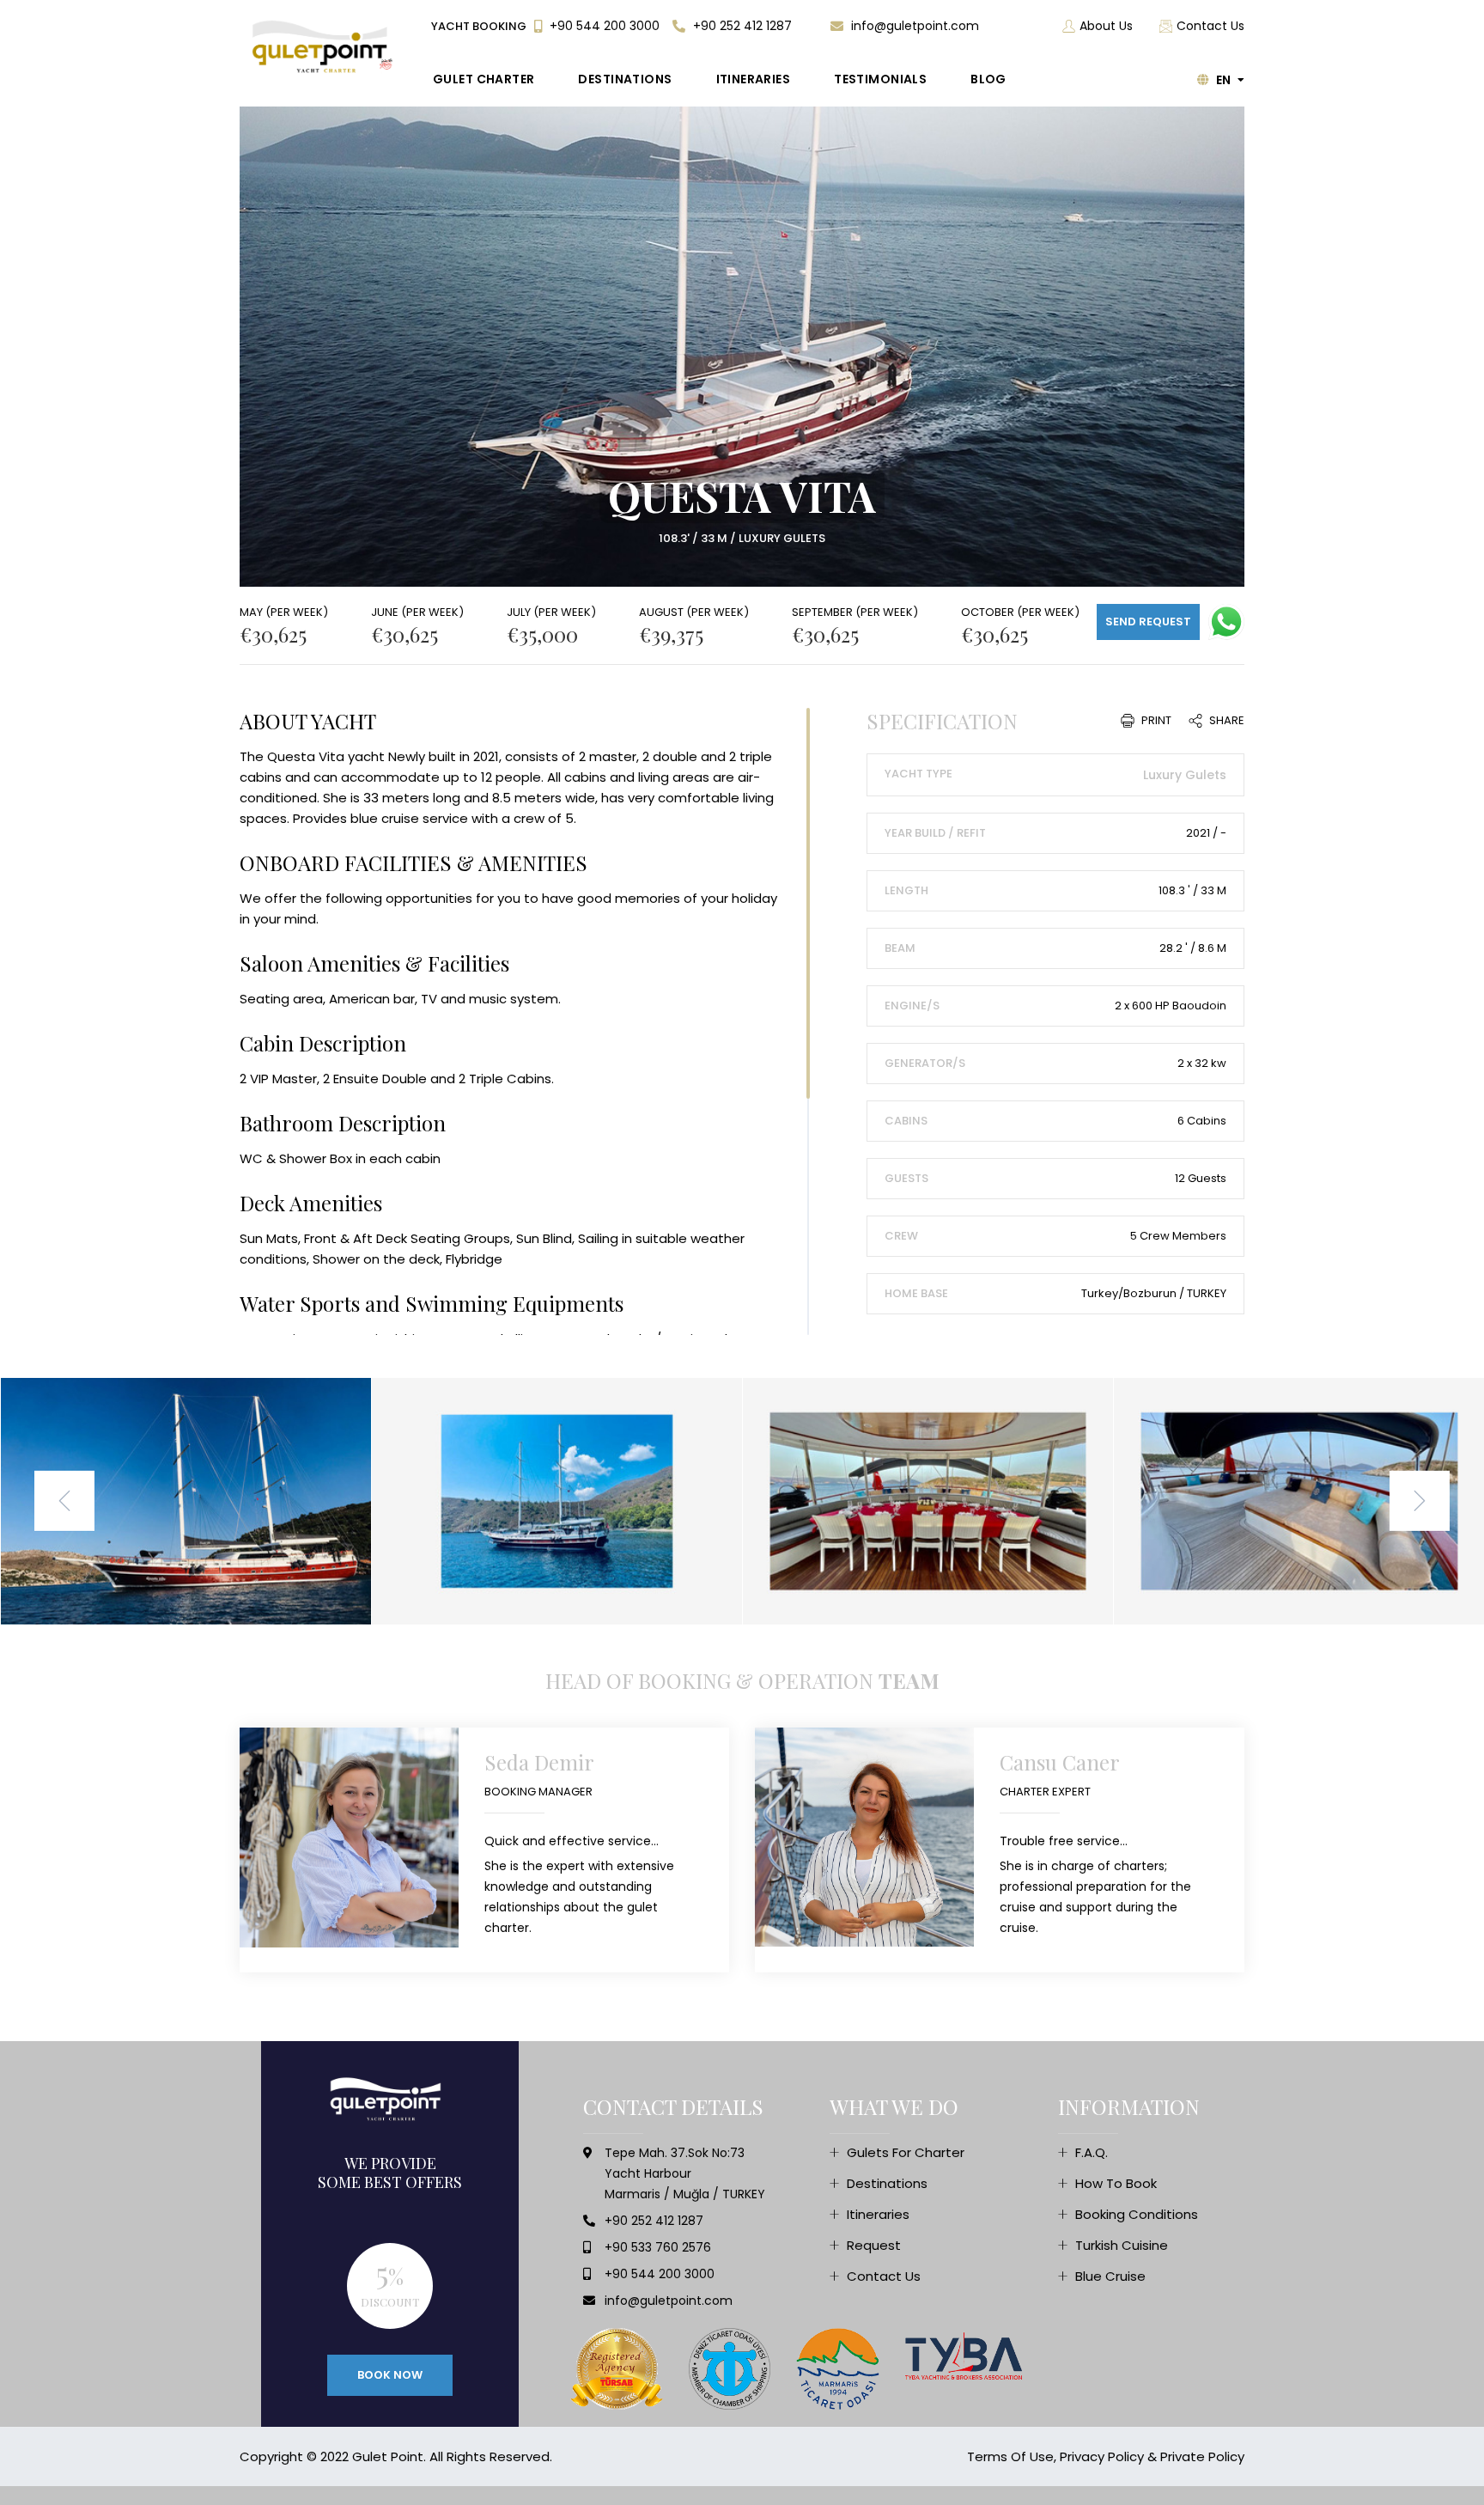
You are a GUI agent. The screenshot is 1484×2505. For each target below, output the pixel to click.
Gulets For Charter (906, 2152)
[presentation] (64, 1501)
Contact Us (1210, 26)
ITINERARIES (754, 79)
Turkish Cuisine (1122, 2245)
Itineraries (878, 2214)
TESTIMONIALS (880, 79)
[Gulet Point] (325, 47)
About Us (1106, 26)
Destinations (887, 2183)
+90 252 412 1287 (741, 26)
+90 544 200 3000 (603, 26)
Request (874, 2245)
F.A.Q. (1092, 2152)
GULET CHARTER (484, 79)
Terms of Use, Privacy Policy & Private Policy (1106, 2456)
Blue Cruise (1110, 2276)
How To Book (1116, 2183)
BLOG (988, 79)
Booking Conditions (1137, 2214)
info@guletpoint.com (913, 26)
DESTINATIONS (625, 79)
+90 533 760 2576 (658, 2247)
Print (1155, 720)
